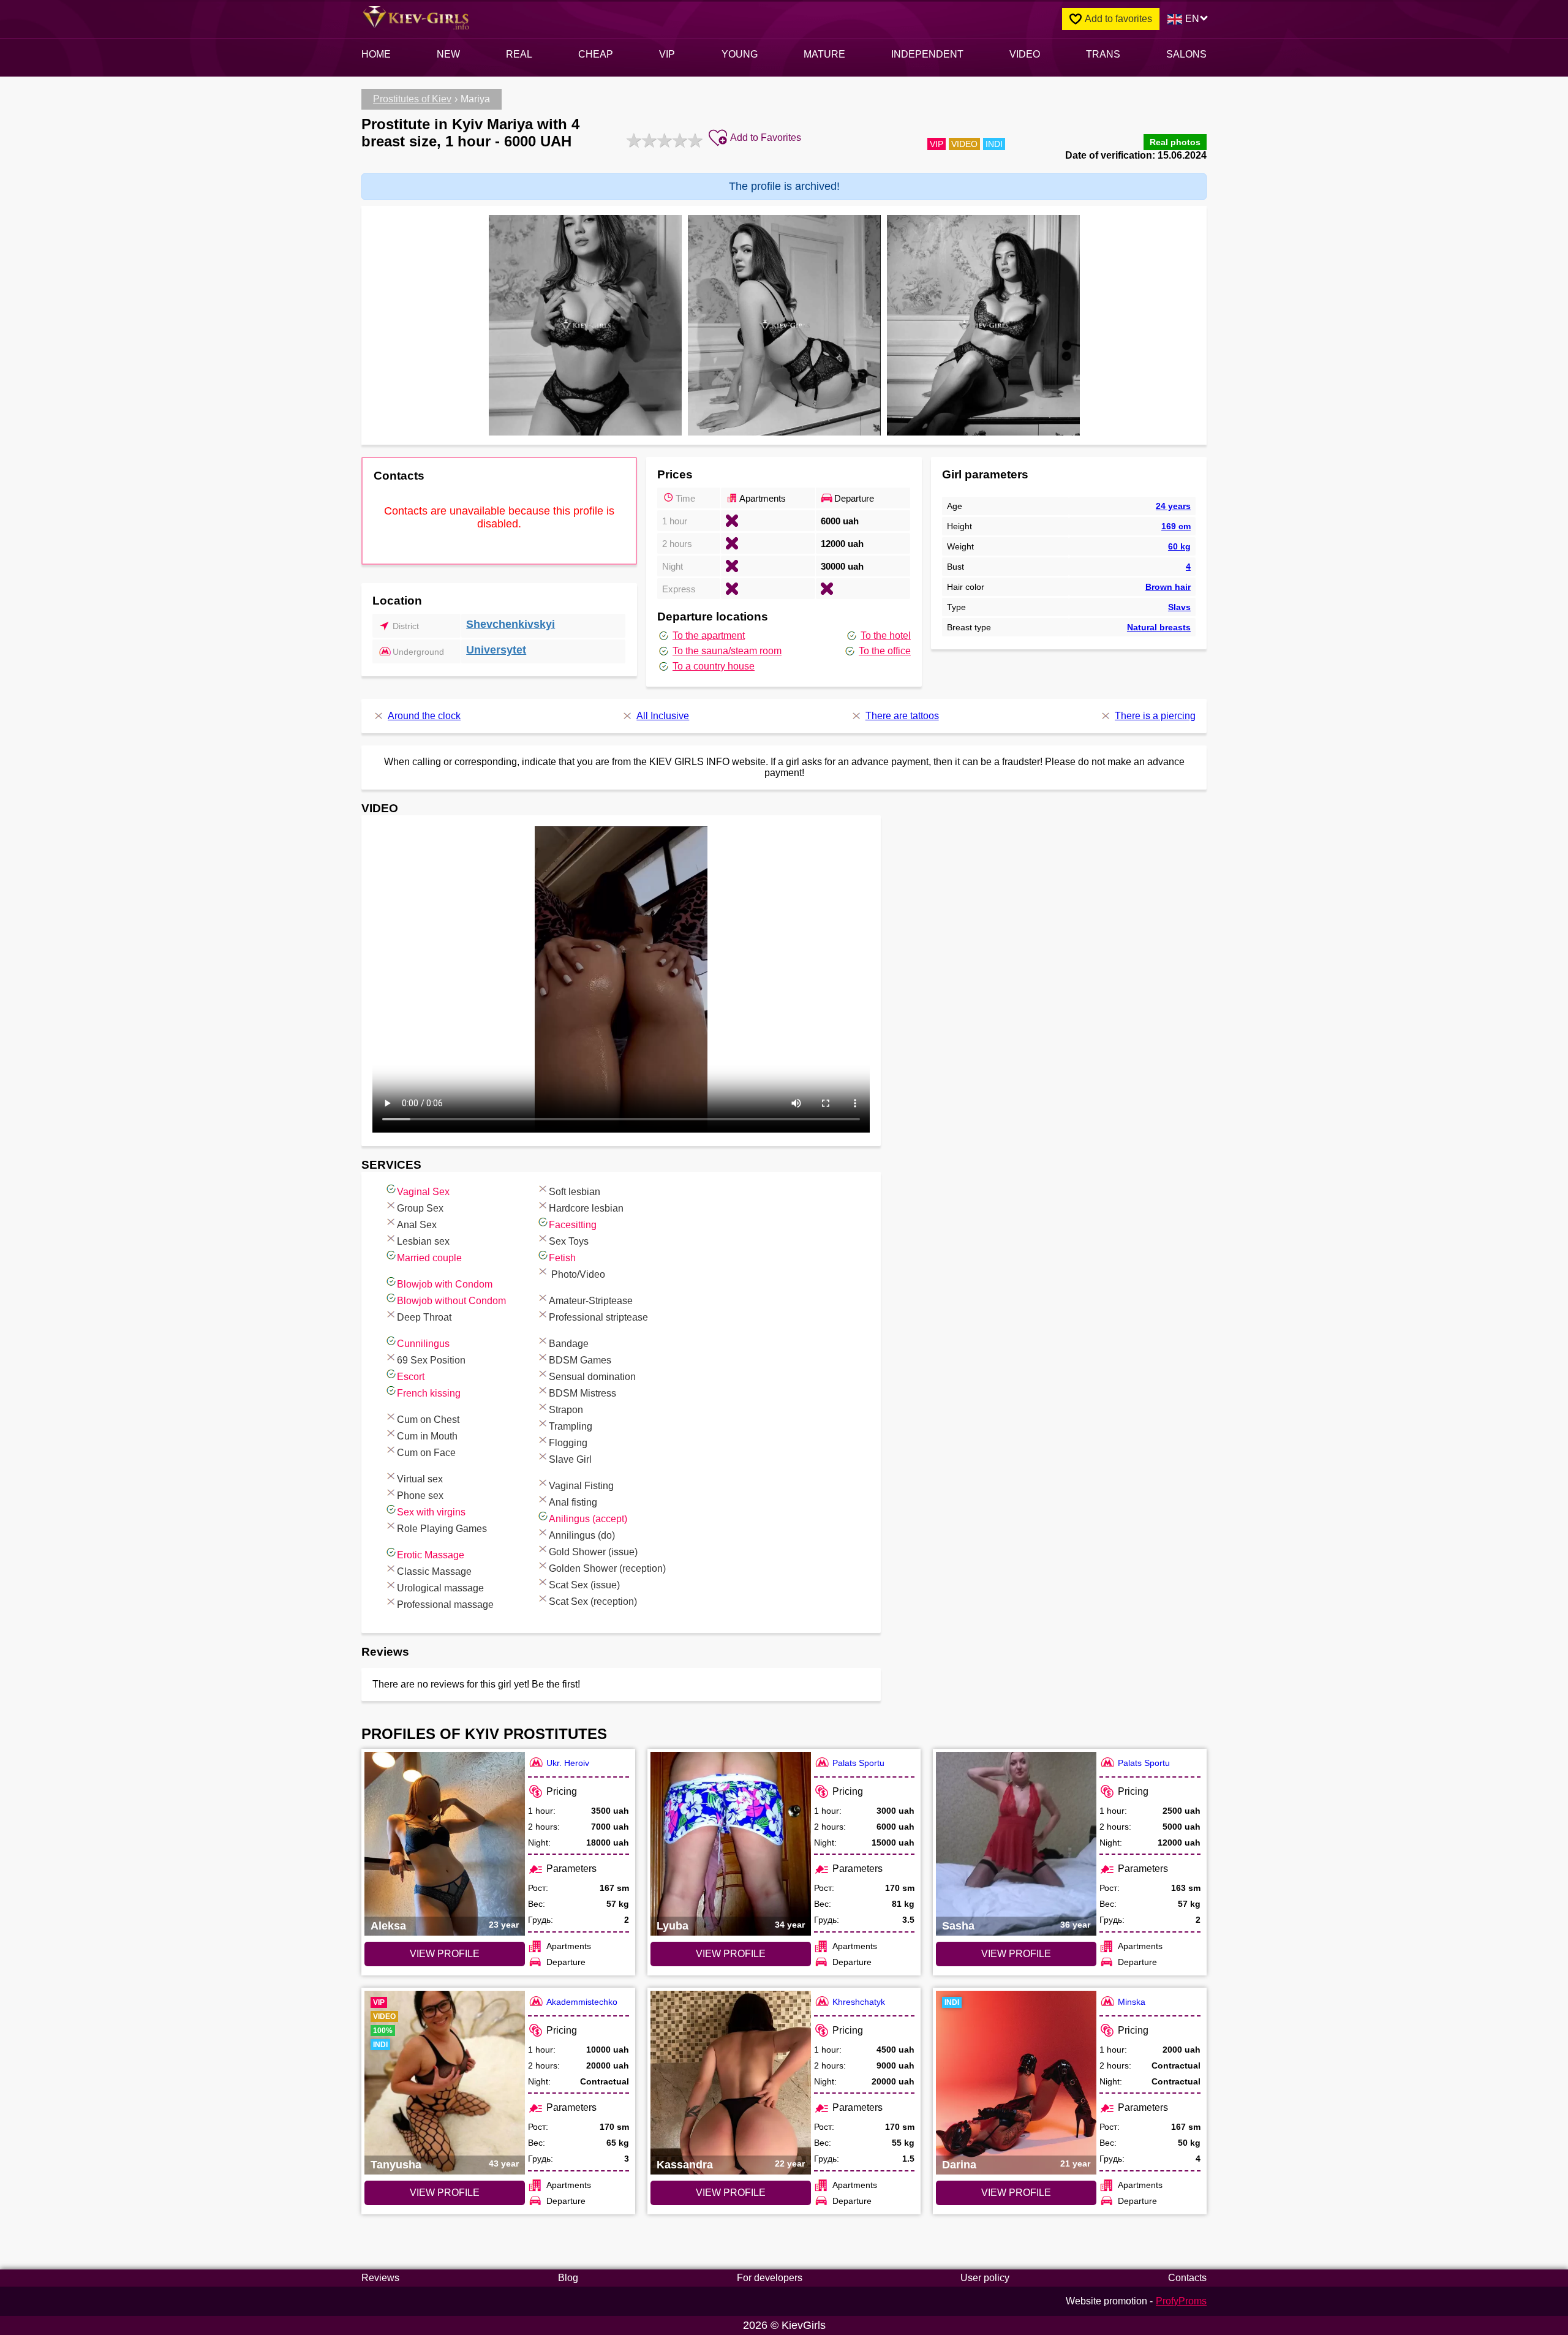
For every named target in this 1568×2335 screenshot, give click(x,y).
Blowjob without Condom (451, 1301)
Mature (824, 54)
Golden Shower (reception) (607, 1568)
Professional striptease (598, 1317)
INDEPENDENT (927, 54)
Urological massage (440, 1588)
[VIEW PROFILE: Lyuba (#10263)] (731, 1844)
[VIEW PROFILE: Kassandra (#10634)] (731, 2083)
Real (519, 54)
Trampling (571, 1426)
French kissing (429, 1393)
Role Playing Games (442, 1529)
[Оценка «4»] (678, 140)
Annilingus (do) (582, 1535)
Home (376, 54)
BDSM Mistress (582, 1393)
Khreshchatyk (859, 2002)
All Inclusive (663, 716)
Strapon (566, 1410)
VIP (667, 54)
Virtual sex (420, 1479)
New (448, 54)
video (1025, 54)
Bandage (569, 1344)
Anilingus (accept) (588, 1519)
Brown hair (1168, 587)
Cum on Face (426, 1453)
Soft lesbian (575, 1192)
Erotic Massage (431, 1555)
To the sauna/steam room (727, 651)
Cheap (596, 54)
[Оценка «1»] (632, 140)
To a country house (714, 666)
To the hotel (886, 636)
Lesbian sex (423, 1241)
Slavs (1179, 607)
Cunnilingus (423, 1344)
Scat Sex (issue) (584, 1585)
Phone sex (420, 1496)
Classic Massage (434, 1571)
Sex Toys (569, 1241)
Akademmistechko (582, 2002)
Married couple (429, 1258)
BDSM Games (580, 1360)
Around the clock (424, 716)
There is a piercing (1155, 716)
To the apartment (709, 636)
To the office (885, 651)
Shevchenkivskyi (511, 624)
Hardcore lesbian (586, 1208)
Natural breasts (1159, 627)
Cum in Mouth (427, 1436)
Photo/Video (577, 1274)
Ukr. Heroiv (568, 1763)
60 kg (1179, 546)
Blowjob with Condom (445, 1284)
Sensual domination (592, 1377)
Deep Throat (424, 1317)
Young (740, 54)
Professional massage (445, 1605)
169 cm (1176, 526)
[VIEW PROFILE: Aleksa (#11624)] (445, 1844)
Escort (411, 1377)
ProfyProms (1181, 2301)
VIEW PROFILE (445, 1954)
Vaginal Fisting (581, 1486)
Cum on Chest (428, 1420)
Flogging (568, 1443)
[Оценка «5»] (694, 140)
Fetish (562, 1258)
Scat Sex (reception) (593, 1601)
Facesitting (573, 1225)
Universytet (496, 650)
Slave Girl (570, 1459)
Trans (1103, 54)
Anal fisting (573, 1502)
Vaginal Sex (423, 1192)
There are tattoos (902, 716)
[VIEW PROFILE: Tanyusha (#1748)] (445, 2083)
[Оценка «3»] (663, 140)
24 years (1173, 506)
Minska (1132, 2002)
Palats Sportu (858, 1763)
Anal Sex (417, 1225)
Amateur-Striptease (591, 1301)
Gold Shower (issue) (593, 1552)
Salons (1186, 54)
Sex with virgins (431, 1512)
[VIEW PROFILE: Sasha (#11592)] (1016, 1844)
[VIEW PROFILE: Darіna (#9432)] (1016, 2083)
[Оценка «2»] (648, 140)
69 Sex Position (431, 1360)
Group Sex (420, 1208)
